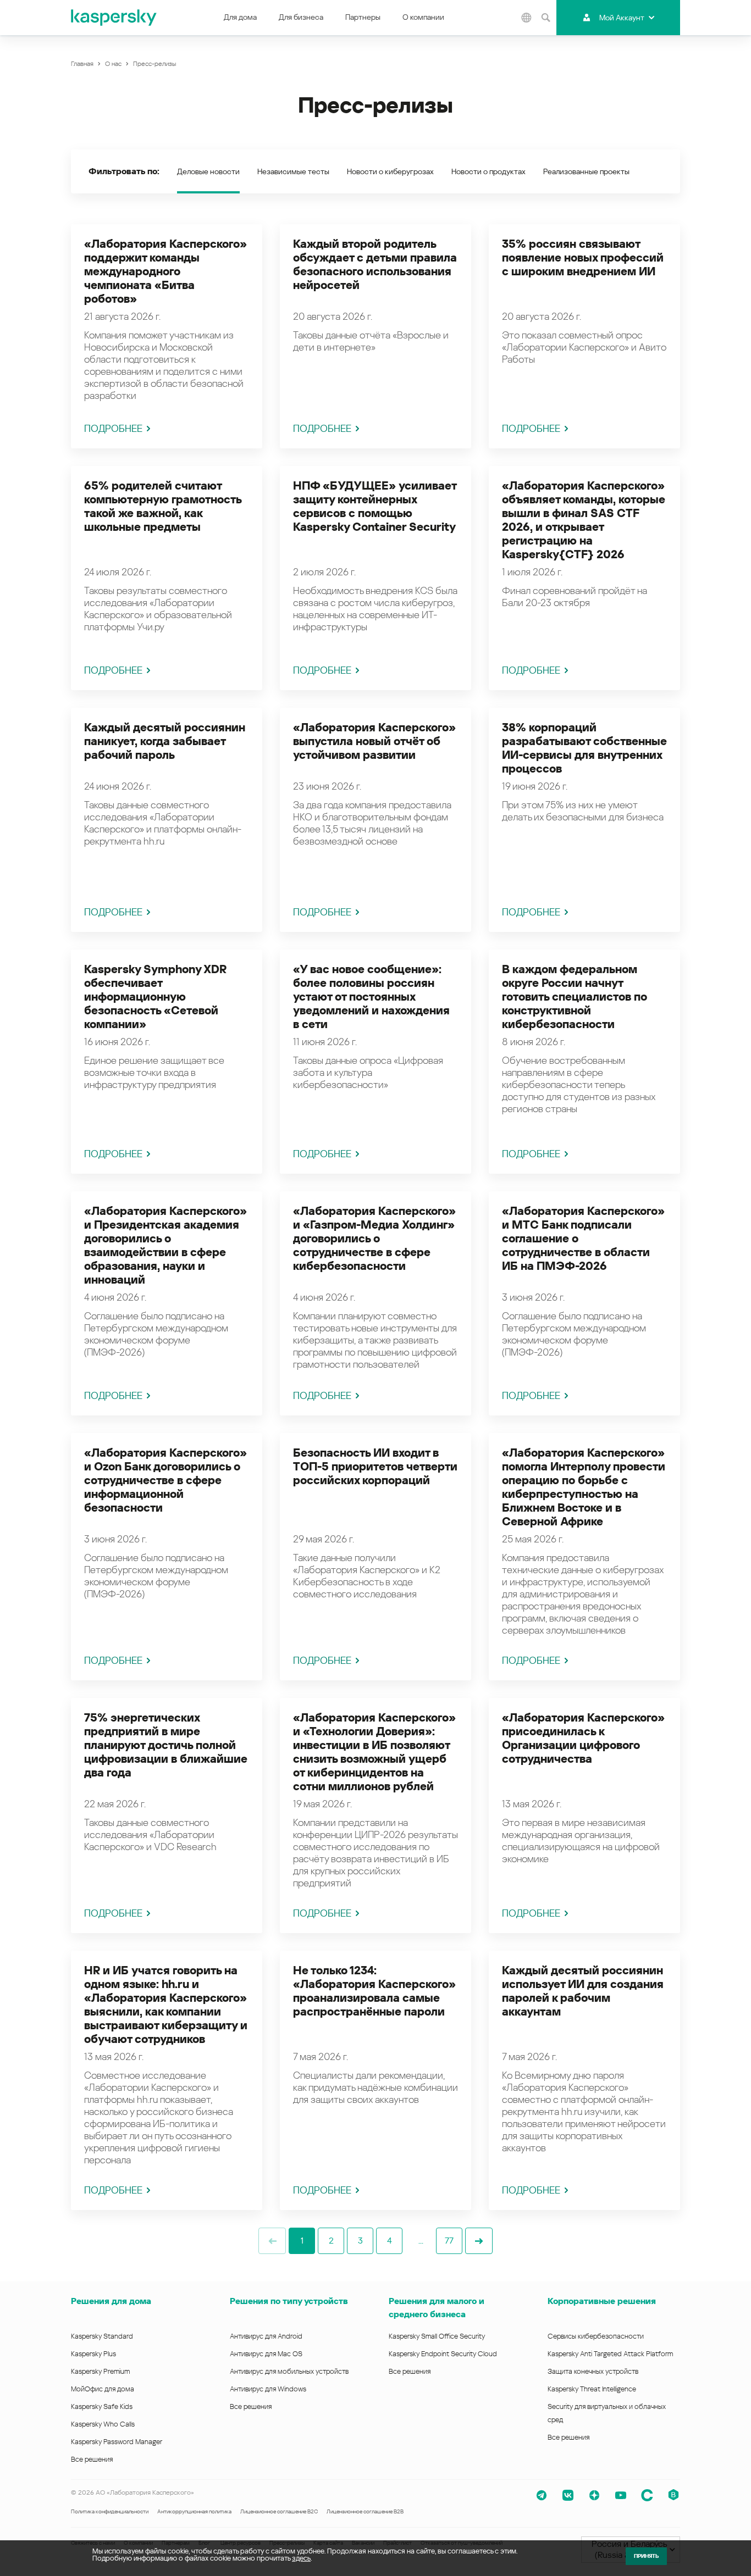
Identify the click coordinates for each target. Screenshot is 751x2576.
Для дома (240, 17)
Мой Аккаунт (622, 18)
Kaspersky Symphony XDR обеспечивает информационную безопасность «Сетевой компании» (155, 997)
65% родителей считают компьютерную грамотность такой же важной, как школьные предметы (163, 506)
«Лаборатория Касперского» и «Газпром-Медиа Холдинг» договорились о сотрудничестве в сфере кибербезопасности (374, 1239)
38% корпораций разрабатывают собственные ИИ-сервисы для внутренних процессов (584, 748)
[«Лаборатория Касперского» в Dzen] (594, 2495)
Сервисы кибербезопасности (596, 2336)
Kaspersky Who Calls (103, 2424)
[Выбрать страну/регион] (526, 18)
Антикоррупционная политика (194, 2511)
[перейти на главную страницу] (114, 18)
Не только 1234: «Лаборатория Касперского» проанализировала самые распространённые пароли (374, 1991)
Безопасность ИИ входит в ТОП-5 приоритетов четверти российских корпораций (375, 1467)
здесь (301, 2558)
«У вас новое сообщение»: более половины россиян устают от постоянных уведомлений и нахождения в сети (371, 997)
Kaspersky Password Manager (117, 2442)
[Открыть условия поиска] (545, 18)
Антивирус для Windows (268, 2389)
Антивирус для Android (266, 2336)
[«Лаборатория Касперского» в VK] (568, 2495)
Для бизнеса (301, 17)
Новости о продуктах (488, 171)
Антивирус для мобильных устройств (289, 2371)
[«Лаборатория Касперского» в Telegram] (542, 2495)
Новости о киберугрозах (390, 171)
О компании (423, 17)
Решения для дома (111, 2301)
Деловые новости (208, 171)
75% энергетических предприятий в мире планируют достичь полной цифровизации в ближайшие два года (166, 1745)
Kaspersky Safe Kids (102, 2406)
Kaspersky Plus (93, 2354)
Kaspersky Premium (100, 2371)
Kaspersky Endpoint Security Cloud (443, 2354)
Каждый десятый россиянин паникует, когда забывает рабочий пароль (165, 741)
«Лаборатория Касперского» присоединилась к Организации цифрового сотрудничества (583, 1738)
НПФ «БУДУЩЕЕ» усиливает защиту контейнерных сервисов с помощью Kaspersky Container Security (375, 506)
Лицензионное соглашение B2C (279, 2511)
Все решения (92, 2459)
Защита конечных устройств (593, 2371)
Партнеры (363, 17)
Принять (646, 2556)
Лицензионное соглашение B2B (365, 2511)
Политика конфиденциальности (110, 2511)
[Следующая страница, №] (479, 2241)
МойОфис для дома (103, 2389)
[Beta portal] (673, 2495)
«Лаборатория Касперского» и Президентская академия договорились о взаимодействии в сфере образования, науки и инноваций (165, 1245)
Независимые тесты (293, 171)
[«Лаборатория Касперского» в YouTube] (621, 2495)
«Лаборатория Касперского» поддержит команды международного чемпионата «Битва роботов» (165, 271)
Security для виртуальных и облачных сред (607, 2413)
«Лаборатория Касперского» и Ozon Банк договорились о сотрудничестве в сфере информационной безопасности (165, 1480)
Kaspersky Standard (102, 2336)
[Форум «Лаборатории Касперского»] (647, 2495)
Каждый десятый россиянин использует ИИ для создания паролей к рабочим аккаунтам (583, 1991)
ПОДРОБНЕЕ (113, 428)
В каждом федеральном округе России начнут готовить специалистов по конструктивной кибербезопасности (575, 997)
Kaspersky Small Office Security (437, 2336)
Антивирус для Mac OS (266, 2354)
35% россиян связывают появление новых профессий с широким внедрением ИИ (583, 258)
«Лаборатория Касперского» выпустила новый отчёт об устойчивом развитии (374, 741)
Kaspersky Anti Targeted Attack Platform (610, 2354)
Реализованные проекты (586, 171)
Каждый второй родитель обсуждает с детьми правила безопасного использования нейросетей (375, 265)
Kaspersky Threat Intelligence (592, 2389)
